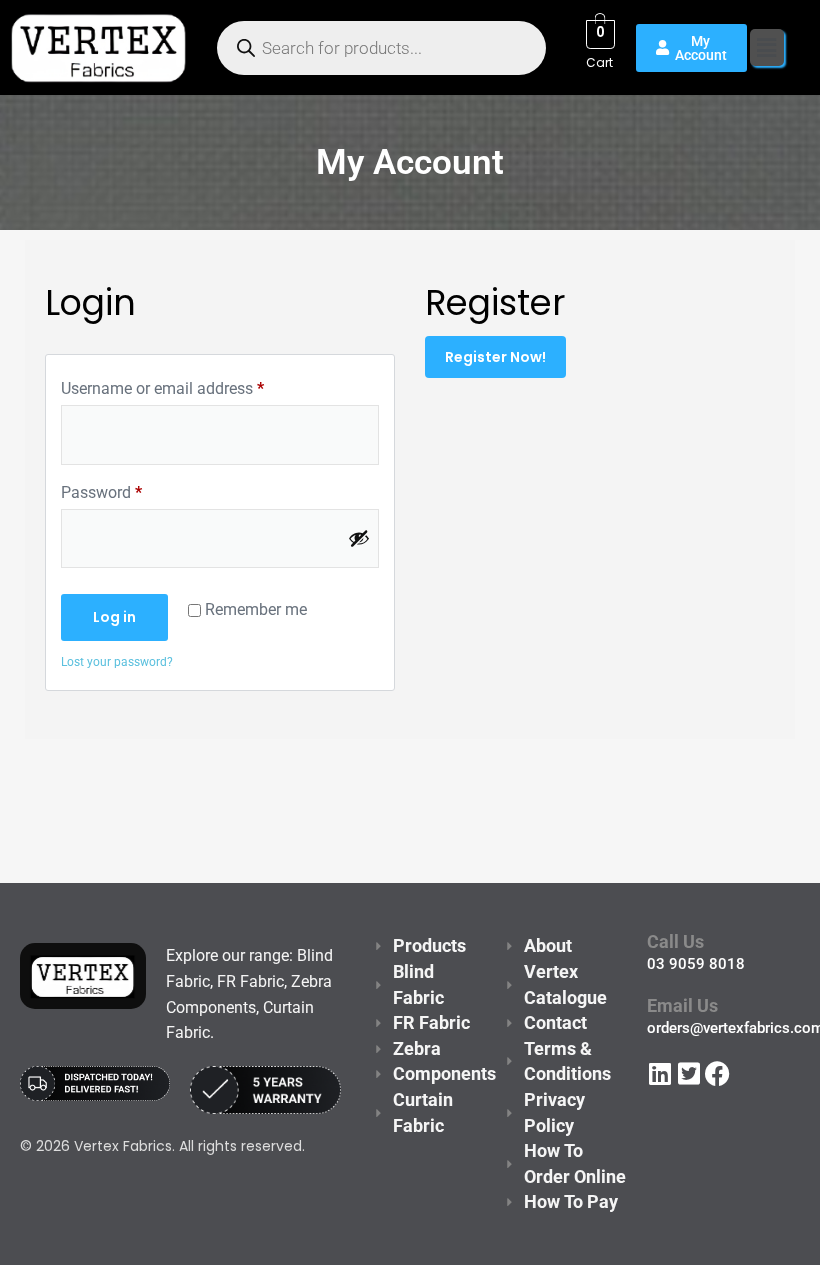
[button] (767, 47)
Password (101, 492)
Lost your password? (117, 662)
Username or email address (162, 388)
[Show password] (359, 538)
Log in (114, 617)
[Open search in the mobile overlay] (381, 48)
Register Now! (495, 357)
